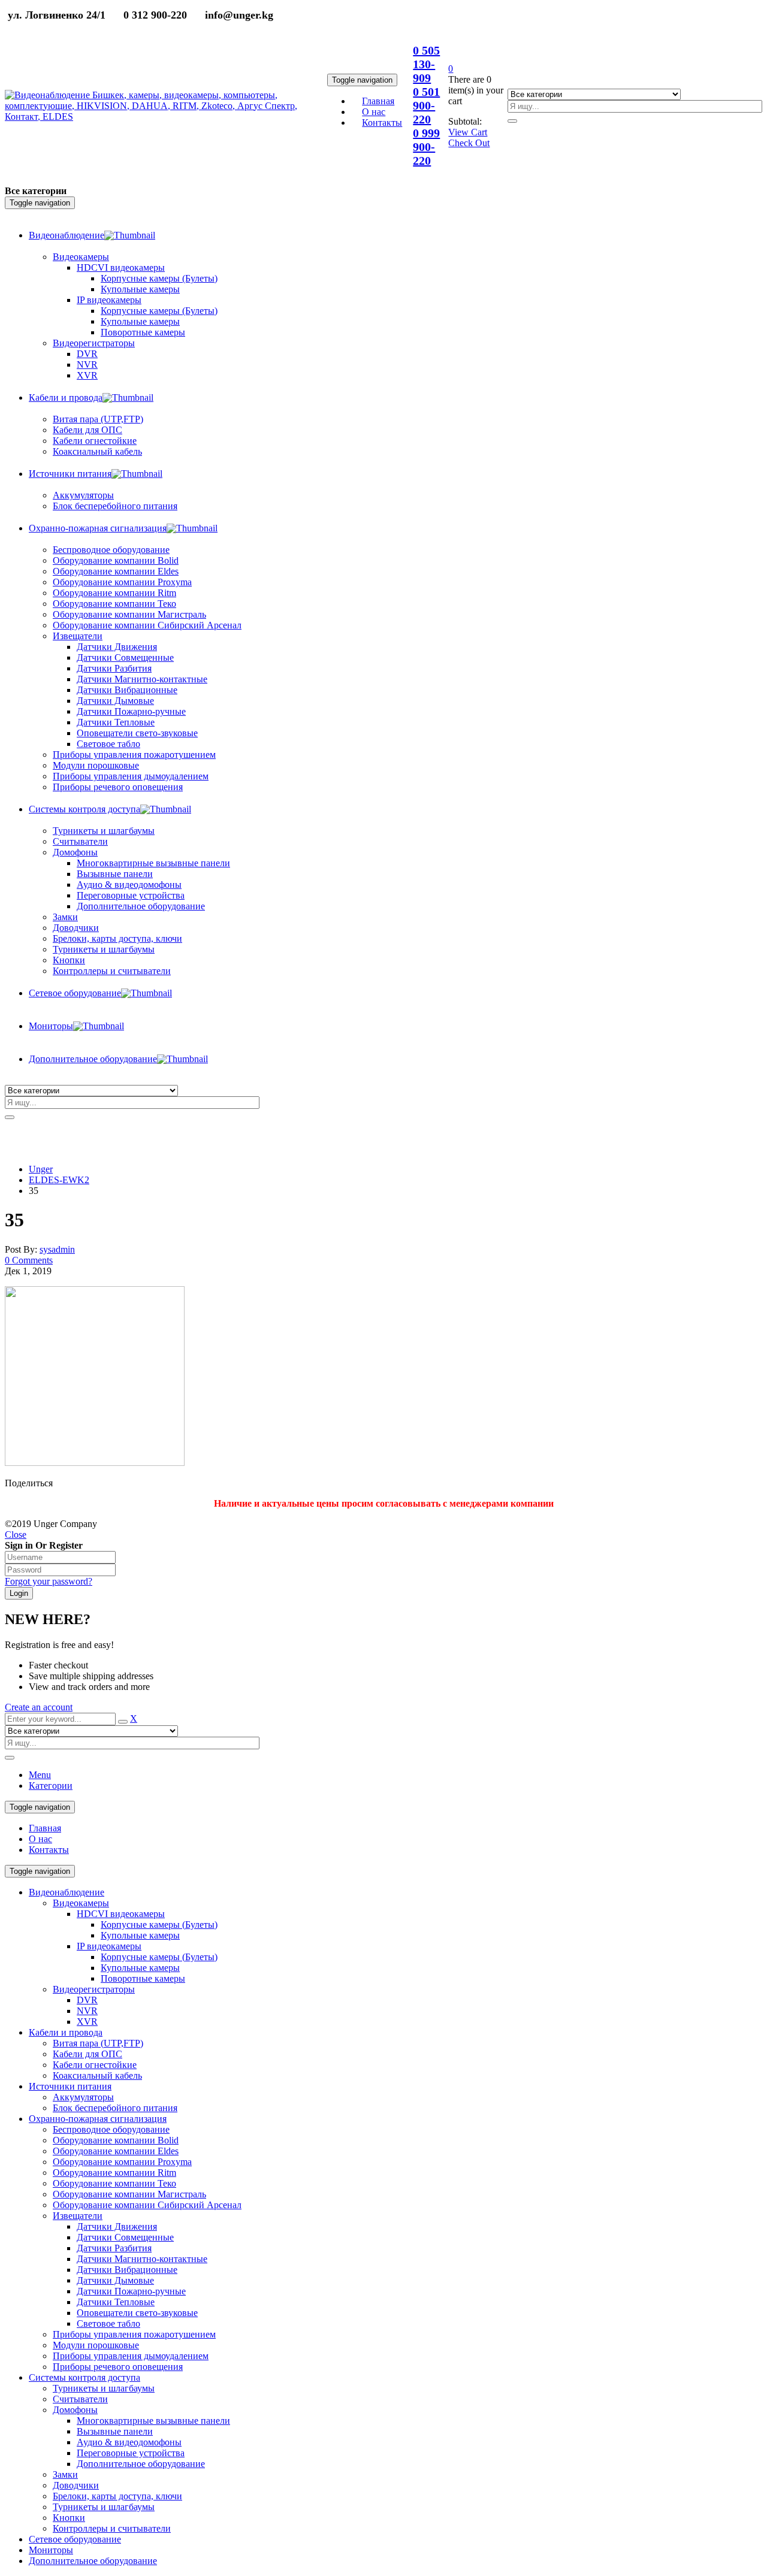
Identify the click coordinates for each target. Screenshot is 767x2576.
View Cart (468, 132)
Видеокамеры (81, 1903)
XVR (87, 2022)
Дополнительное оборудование (141, 2464)
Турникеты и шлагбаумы (104, 2388)
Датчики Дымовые (115, 2280)
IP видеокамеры (109, 1946)
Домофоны (75, 2410)
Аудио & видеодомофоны (129, 2442)
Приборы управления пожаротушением (134, 2334)
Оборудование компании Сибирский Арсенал (147, 2205)
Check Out (469, 143)
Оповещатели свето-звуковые (137, 2313)
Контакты (49, 1850)
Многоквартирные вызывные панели (153, 2421)
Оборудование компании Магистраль (129, 2194)
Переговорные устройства (131, 2453)
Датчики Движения (117, 2226)
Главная (45, 1828)
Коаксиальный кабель (97, 2075)
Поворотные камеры (143, 1978)
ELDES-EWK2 (59, 1180)
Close (16, 1535)
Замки (65, 917)
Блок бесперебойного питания (115, 2108)
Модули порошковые (96, 2345)
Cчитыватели (80, 2399)
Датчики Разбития (114, 2248)
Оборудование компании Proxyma (122, 2162)
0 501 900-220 (426, 105)
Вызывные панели (115, 2431)
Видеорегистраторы (94, 1989)
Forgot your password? (49, 1581)
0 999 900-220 (426, 147)
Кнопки (69, 2518)
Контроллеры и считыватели (112, 2528)
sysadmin (57, 1249)
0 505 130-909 (426, 64)
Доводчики (76, 2485)
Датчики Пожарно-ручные (131, 2291)
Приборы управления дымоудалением (131, 2356)
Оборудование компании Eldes (116, 2151)
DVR (87, 2000)
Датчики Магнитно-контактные (142, 2259)
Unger (41, 1169)
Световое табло (108, 2323)
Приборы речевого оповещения (118, 2367)
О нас (40, 1839)
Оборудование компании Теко (114, 2183)
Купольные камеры (140, 1935)
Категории (51, 1786)
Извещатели (78, 2216)
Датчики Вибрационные (127, 2270)
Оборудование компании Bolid (116, 2140)
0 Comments (29, 1260)
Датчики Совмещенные (125, 2237)
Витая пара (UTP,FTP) (98, 2043)
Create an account (39, 1707)
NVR (87, 2011)
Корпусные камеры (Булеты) (159, 1925)
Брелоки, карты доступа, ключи (117, 2496)
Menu (40, 1775)
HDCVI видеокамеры (121, 1914)
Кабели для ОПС (87, 2054)
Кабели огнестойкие (95, 2065)
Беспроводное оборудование (111, 2129)
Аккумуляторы (83, 2097)
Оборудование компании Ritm (114, 2173)
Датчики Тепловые (116, 2302)
